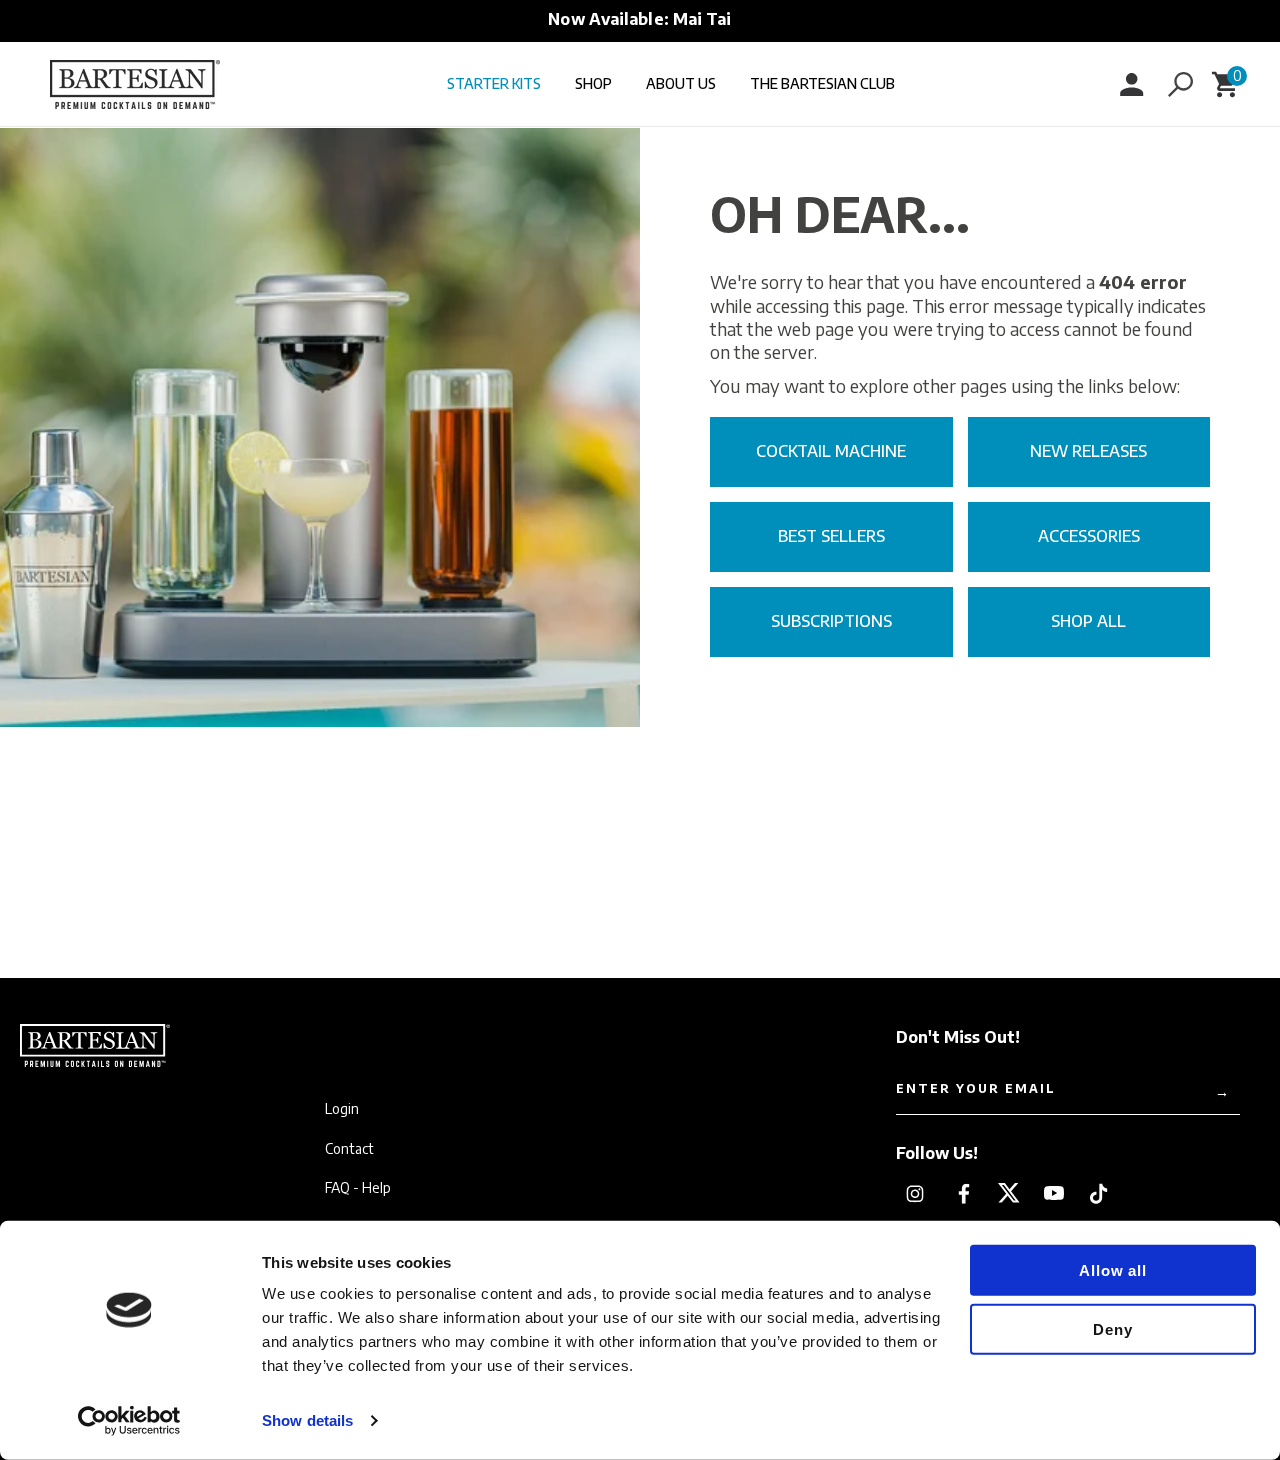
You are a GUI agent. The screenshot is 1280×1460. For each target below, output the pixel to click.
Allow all (1112, 1270)
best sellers (831, 536)
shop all (1088, 621)
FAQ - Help (358, 1188)
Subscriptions (831, 621)
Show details (307, 1420)
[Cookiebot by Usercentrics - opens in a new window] (129, 1421)
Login (342, 1109)
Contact (349, 1149)
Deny (1112, 1328)
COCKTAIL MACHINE (831, 451)
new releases (1088, 451)
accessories (1089, 536)
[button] (1180, 84)
